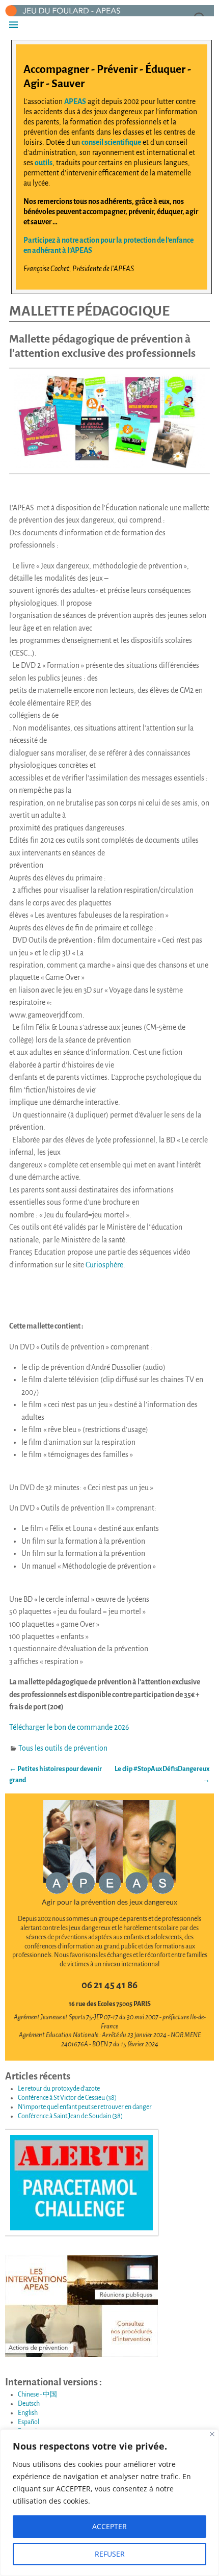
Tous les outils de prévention (63, 1748)
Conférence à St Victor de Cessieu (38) (67, 2098)
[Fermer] (212, 2434)
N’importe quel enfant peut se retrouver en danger (85, 2107)
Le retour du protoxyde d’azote (59, 2089)
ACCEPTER (109, 2526)
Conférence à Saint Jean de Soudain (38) (70, 2116)
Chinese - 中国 (37, 2395)
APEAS (75, 101)
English (28, 2413)
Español (29, 2422)
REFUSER (110, 2554)
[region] (109, 2503)
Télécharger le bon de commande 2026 (69, 1727)
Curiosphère (104, 1265)
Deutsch (29, 2404)
